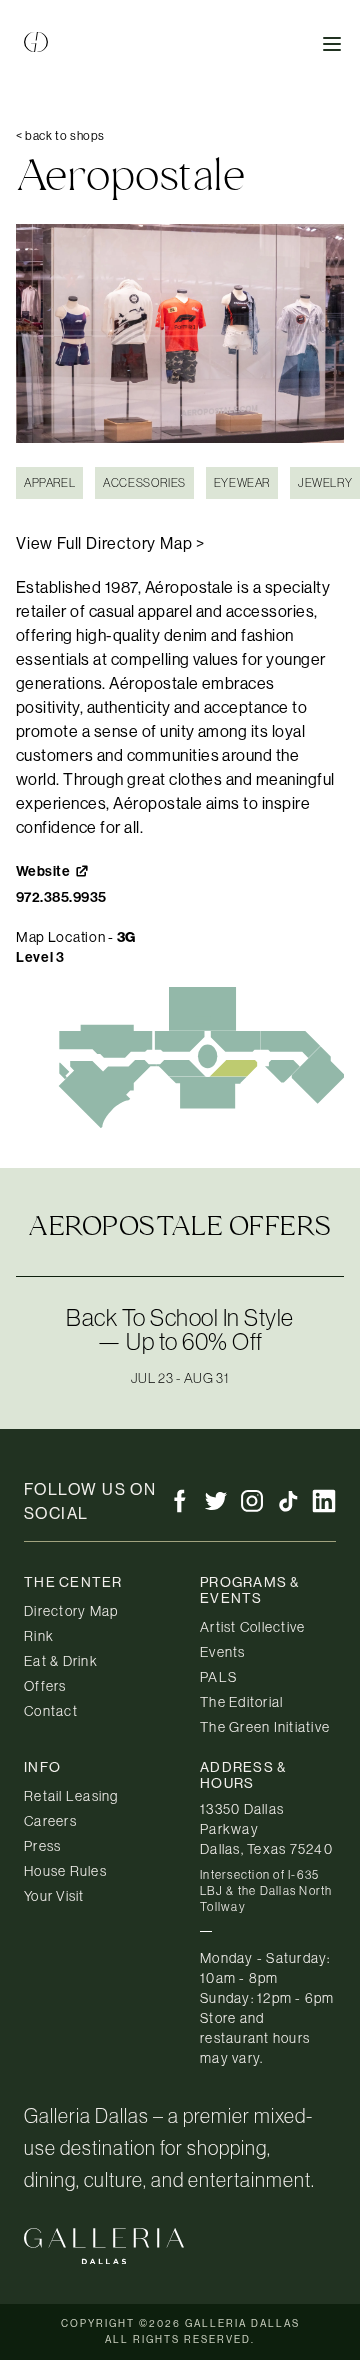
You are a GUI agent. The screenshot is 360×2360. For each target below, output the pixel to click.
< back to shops (60, 135)
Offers (45, 1686)
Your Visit (54, 1896)
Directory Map (71, 1611)
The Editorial (241, 1702)
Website (43, 871)
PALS (218, 1677)
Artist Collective (252, 1627)
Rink (39, 1636)
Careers (50, 1821)
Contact (51, 1711)
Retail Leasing (71, 1796)
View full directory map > (110, 543)
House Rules (65, 1871)
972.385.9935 (61, 897)
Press (42, 1846)
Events (223, 1652)
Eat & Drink (61, 1661)
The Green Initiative (265, 1727)
